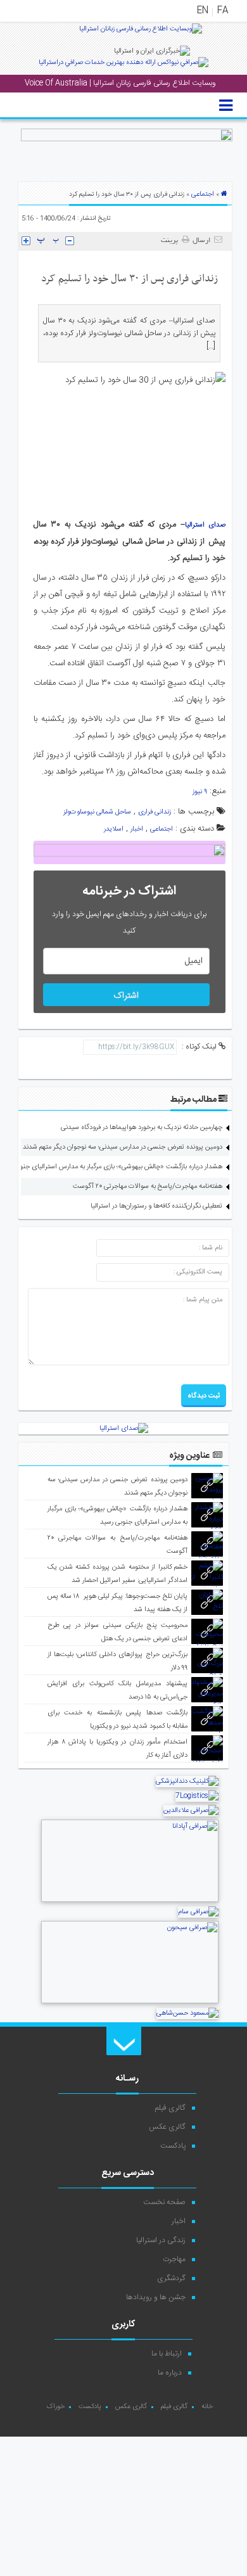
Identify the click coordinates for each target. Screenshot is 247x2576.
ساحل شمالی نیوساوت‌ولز (97, 812)
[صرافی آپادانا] (130, 1901)
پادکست (173, 2146)
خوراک (55, 2407)
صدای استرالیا (205, 525)
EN (203, 11)
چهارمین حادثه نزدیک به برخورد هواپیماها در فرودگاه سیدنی (142, 1128)
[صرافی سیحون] (130, 2002)
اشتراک (126, 996)
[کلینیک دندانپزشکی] (187, 1782)
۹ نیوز (200, 792)
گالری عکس (167, 2127)
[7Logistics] (197, 1796)
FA (223, 11)
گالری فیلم (170, 2108)
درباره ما (170, 2373)
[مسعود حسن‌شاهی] (187, 2013)
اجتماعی (203, 194)
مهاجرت (174, 2259)
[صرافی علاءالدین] (191, 1811)
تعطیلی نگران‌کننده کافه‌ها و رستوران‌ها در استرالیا (156, 1206)
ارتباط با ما (167, 2354)
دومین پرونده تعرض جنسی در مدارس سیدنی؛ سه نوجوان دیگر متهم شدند (123, 1147)
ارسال (201, 241)
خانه (207, 2407)
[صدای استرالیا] (141, 34)
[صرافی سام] (198, 1912)
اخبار (137, 829)
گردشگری (171, 2278)
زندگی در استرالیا (161, 2240)
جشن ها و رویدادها (156, 2297)
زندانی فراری (155, 812)
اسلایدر (114, 829)
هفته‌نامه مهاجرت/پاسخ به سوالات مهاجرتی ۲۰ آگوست (148, 1187)
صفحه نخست (164, 2202)
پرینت (171, 241)
